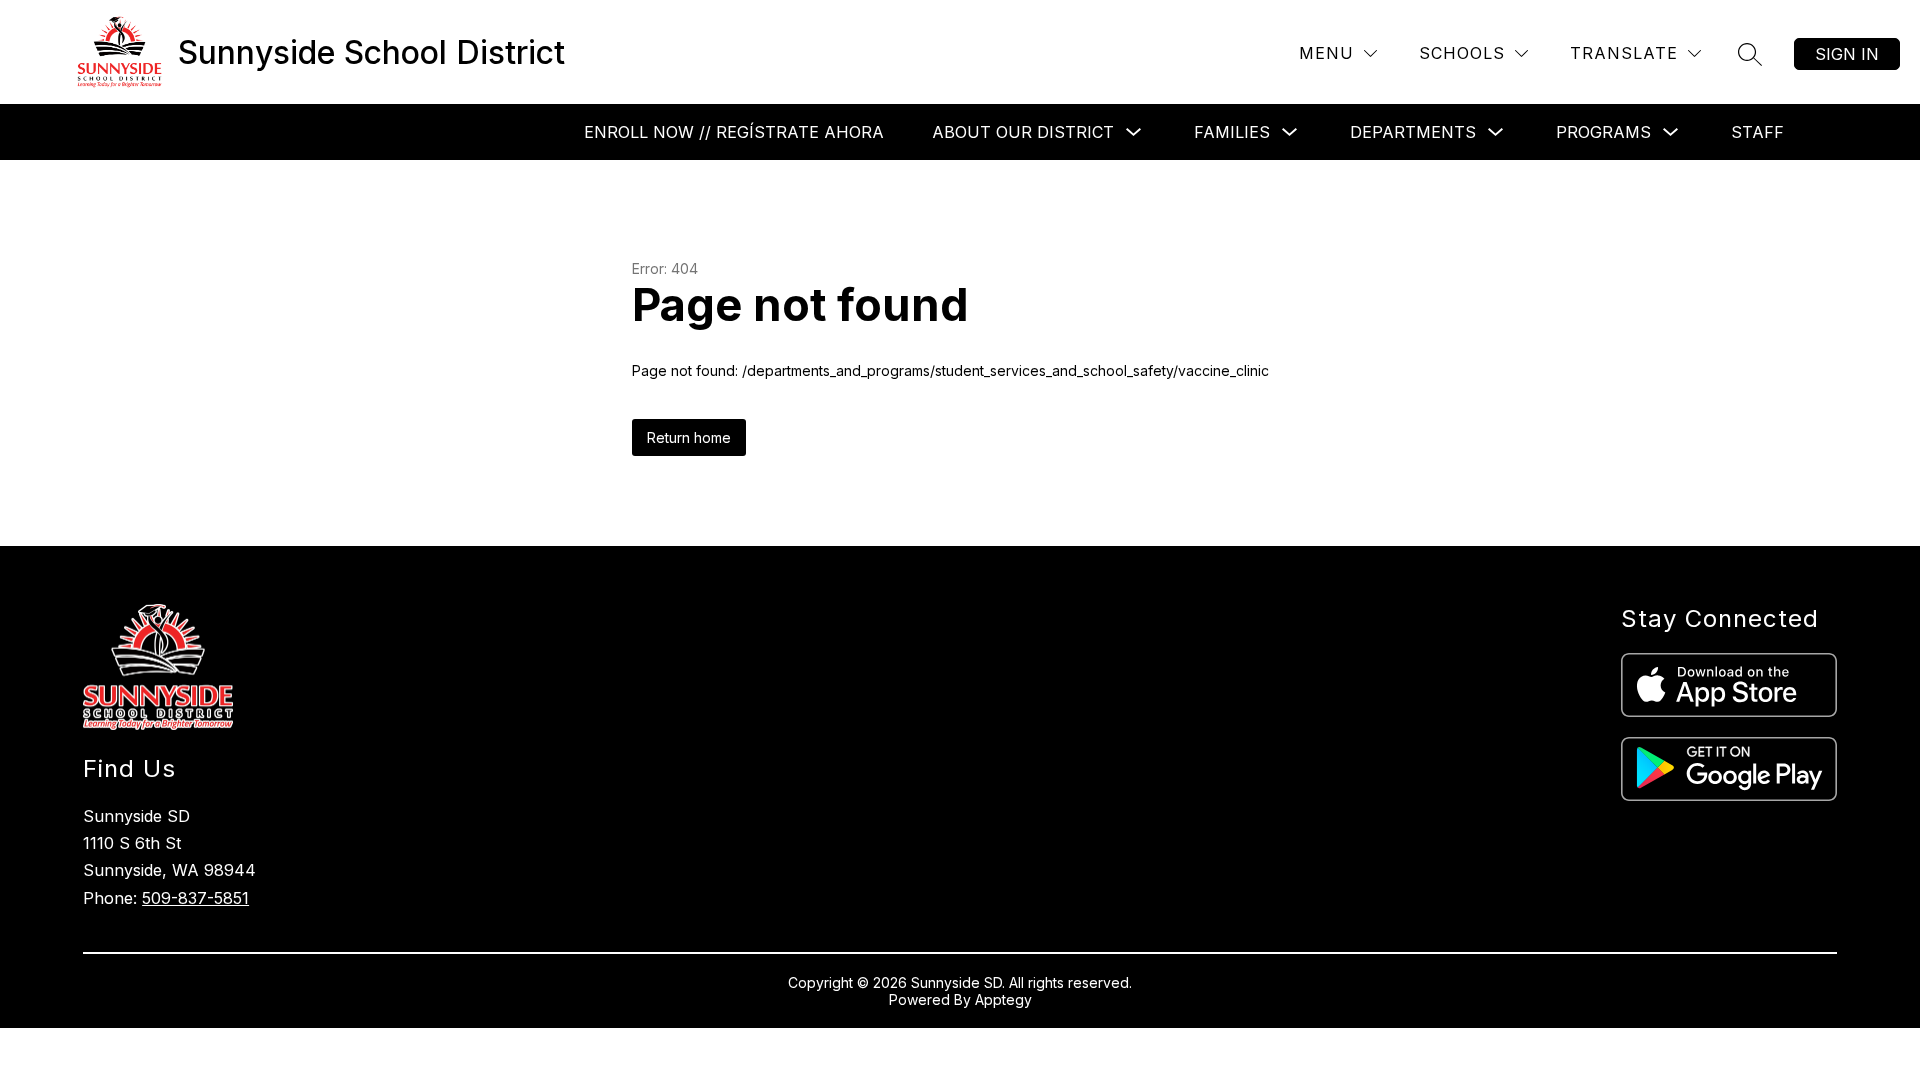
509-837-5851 (195, 898)
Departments (1413, 132)
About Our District (1023, 132)
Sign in (1847, 54)
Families (1232, 132)
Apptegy (1003, 999)
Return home (689, 437)
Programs (1603, 132)
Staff (1757, 132)
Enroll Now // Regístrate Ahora (734, 132)
